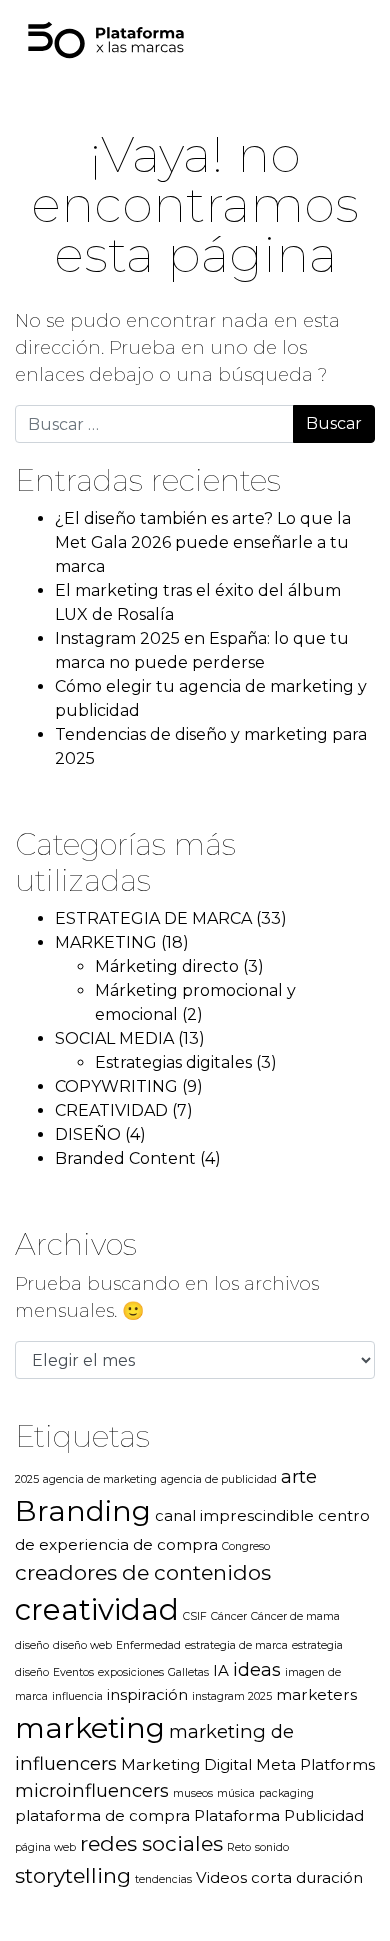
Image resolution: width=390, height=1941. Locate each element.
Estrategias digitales (173, 1062)
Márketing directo (167, 966)
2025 (27, 1479)
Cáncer (229, 1616)
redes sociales (151, 1843)
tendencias (163, 1879)
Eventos (73, 1672)
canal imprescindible (234, 1515)
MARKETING (106, 942)
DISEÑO (88, 1134)
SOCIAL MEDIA (114, 1038)
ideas (257, 1669)
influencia (77, 1696)
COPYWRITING (116, 1086)
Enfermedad (148, 1645)
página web (45, 1847)
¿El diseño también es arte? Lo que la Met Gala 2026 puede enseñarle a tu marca (203, 542)
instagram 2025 (232, 1696)
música (236, 1793)
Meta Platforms (315, 1764)
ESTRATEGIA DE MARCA (153, 918)
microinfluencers (92, 1790)
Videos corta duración (279, 1877)
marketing (90, 1728)
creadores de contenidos (143, 1572)
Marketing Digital (186, 1764)
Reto (239, 1847)
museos (193, 1793)
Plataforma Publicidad (279, 1815)
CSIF (195, 1616)
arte (299, 1476)
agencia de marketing (100, 1479)
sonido (272, 1847)
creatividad (97, 1609)
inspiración (147, 1694)
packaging (286, 1793)
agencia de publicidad (219, 1479)
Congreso (246, 1546)
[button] (318, 40)
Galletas (188, 1672)
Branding (83, 1511)
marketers (316, 1694)
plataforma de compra (102, 1815)
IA (221, 1670)
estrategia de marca (236, 1645)
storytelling (73, 1875)
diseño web (82, 1645)
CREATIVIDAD (111, 1110)
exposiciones (131, 1672)
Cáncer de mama (295, 1616)
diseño (32, 1645)
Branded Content (125, 1158)
